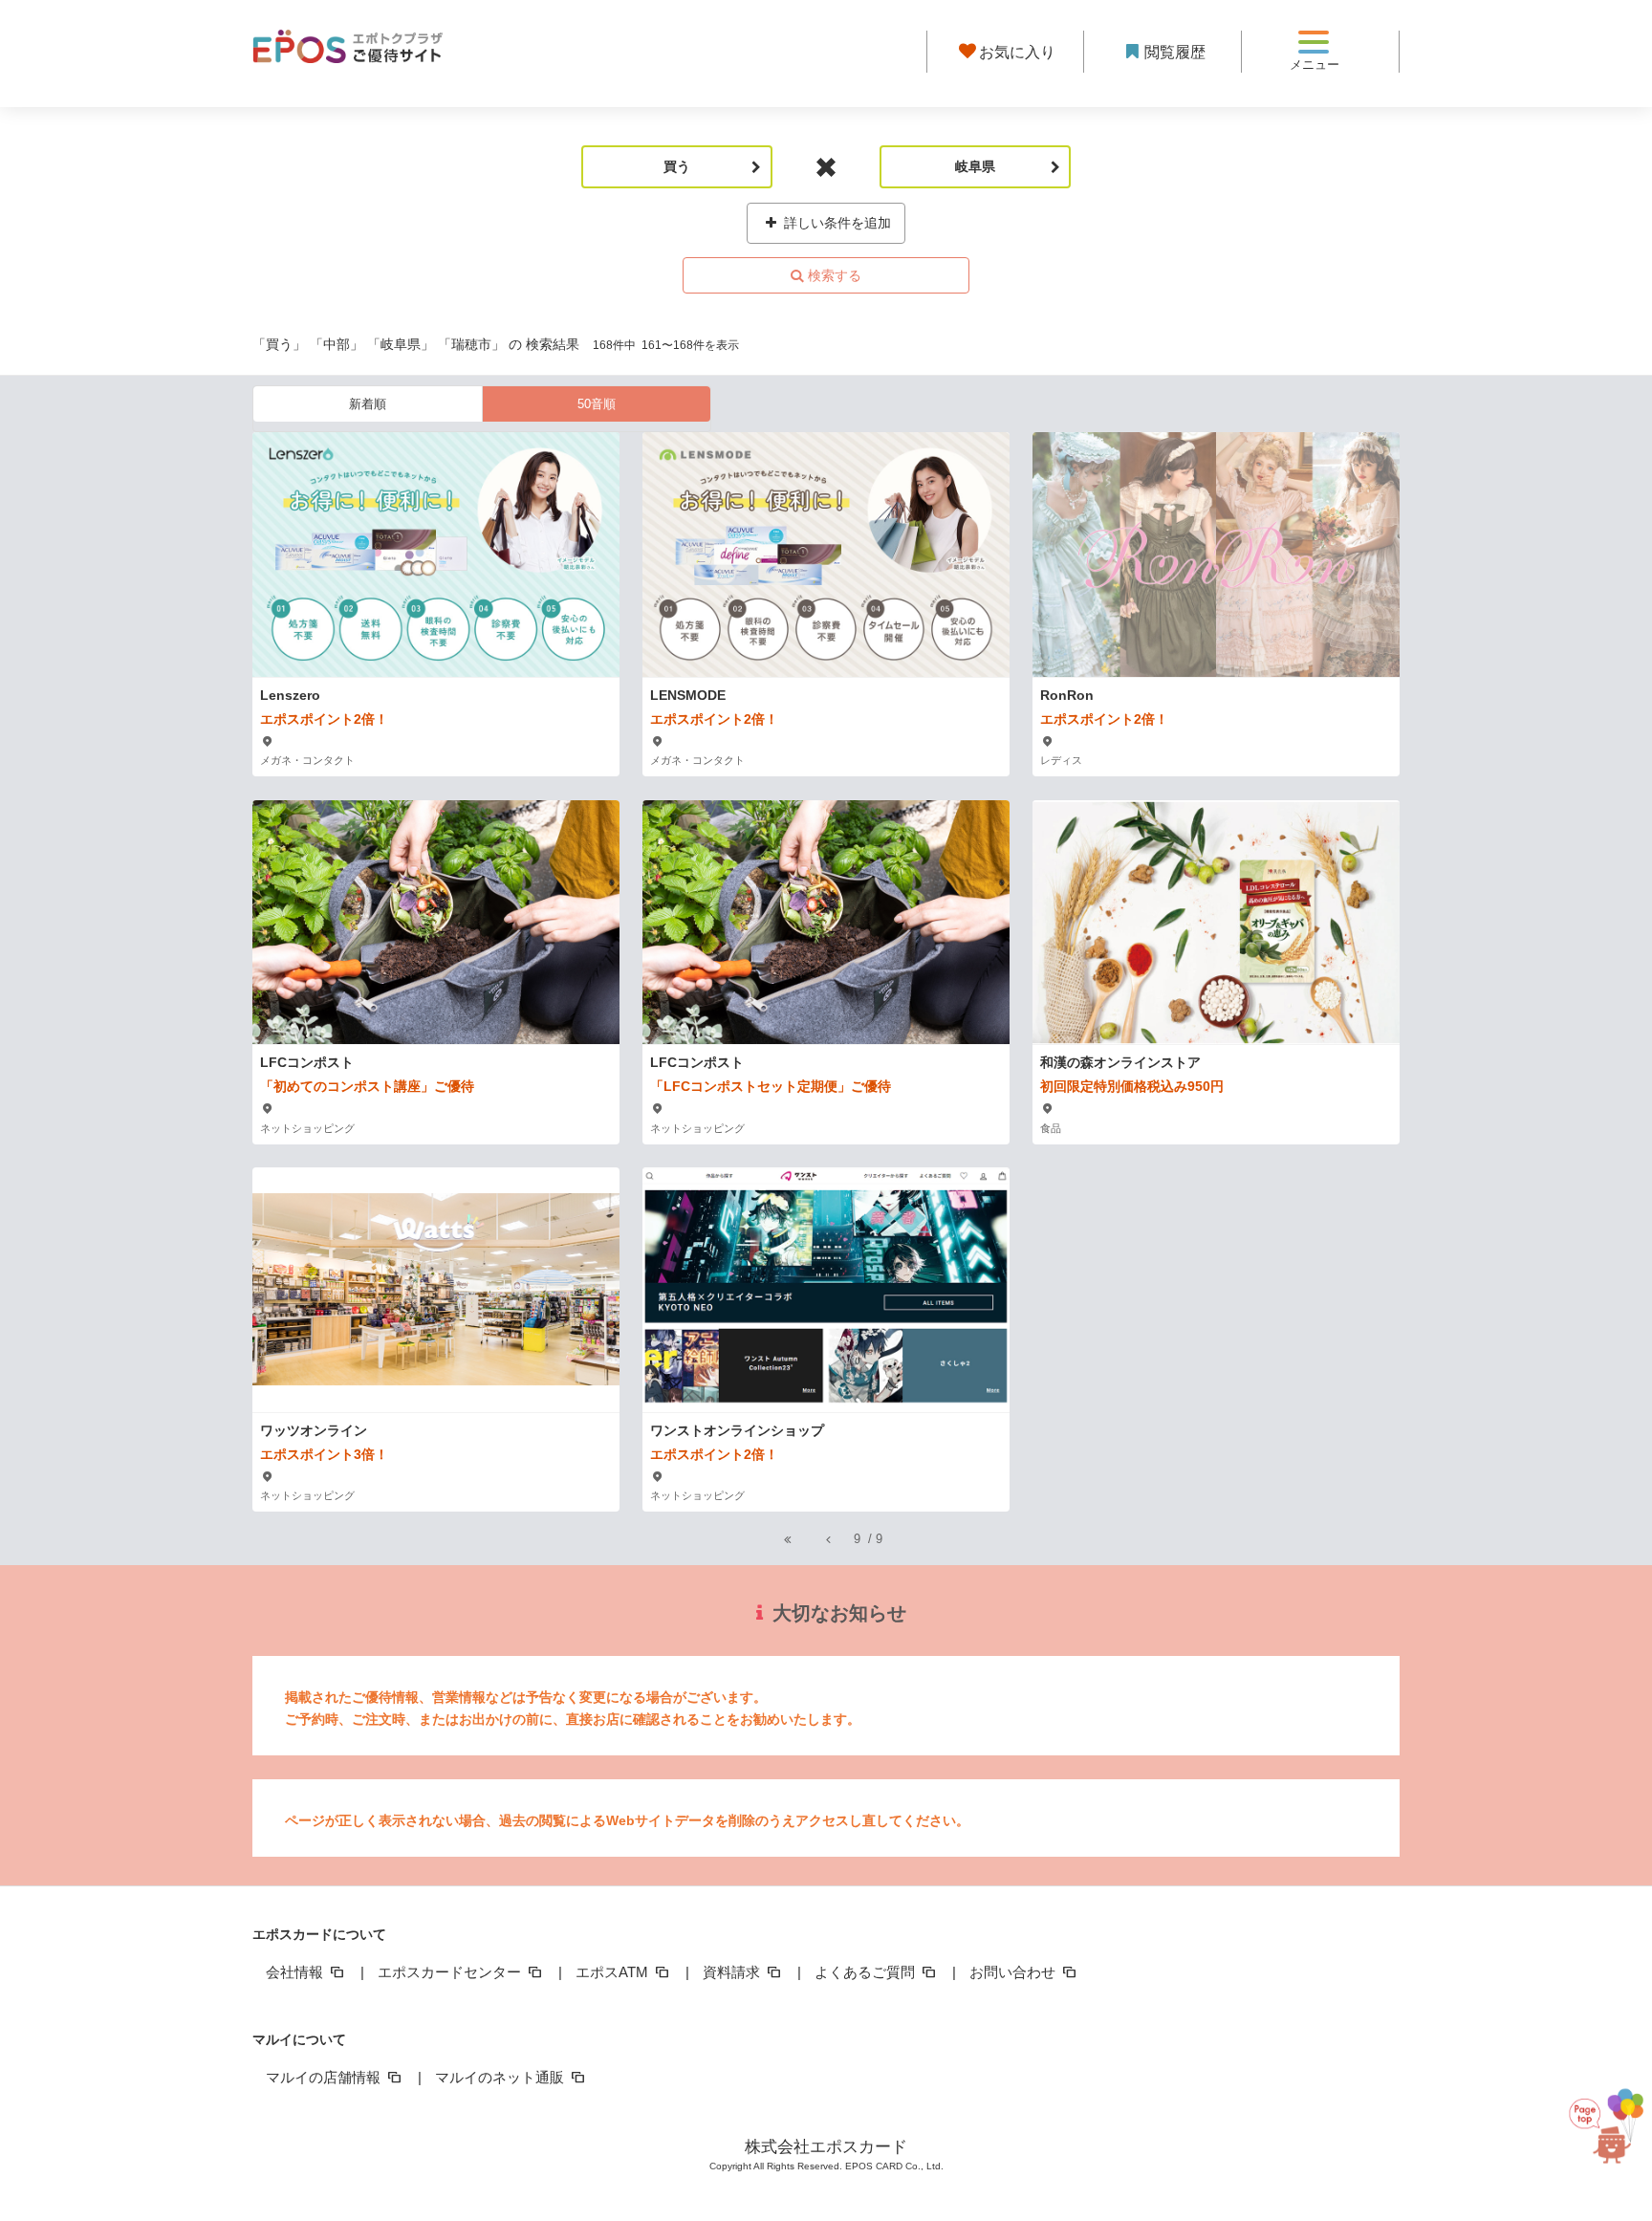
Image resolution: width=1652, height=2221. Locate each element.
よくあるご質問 (867, 1972)
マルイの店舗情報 (325, 2077)
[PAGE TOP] (1598, 2135)
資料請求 (733, 1972)
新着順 (368, 404)
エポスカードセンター (451, 1972)
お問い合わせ (1014, 1972)
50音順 (597, 404)
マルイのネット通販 (501, 2077)
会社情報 (296, 1972)
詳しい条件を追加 (836, 223)
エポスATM (614, 1972)
